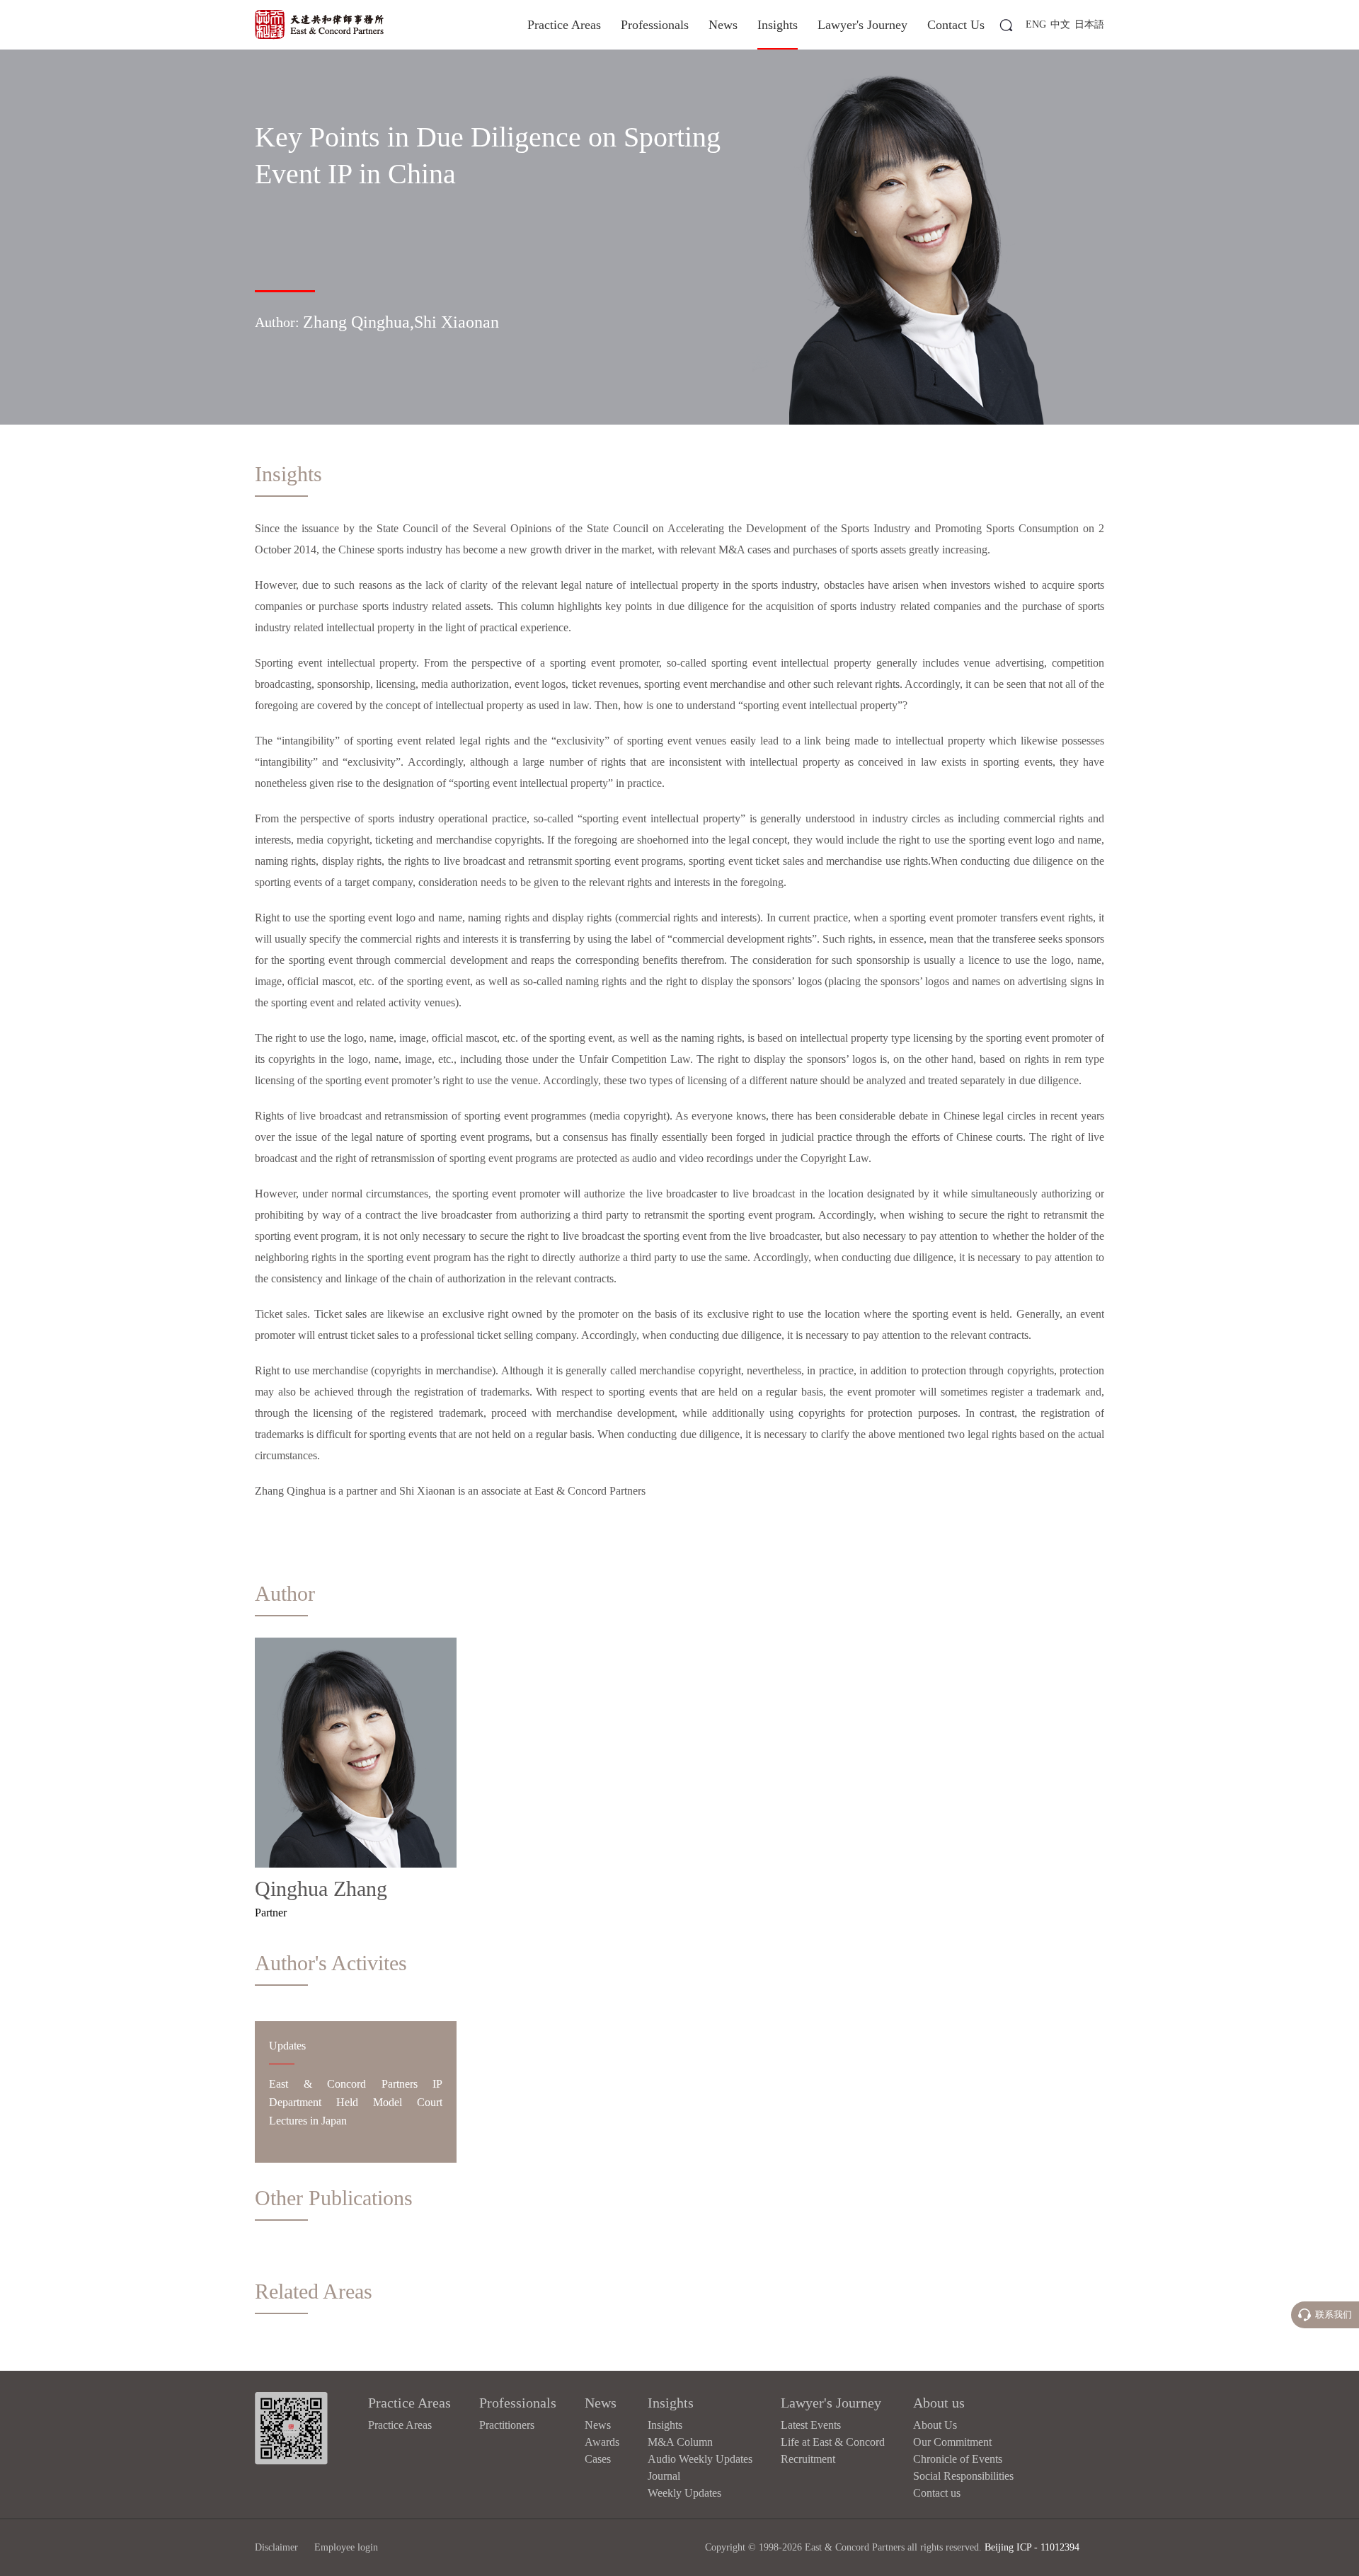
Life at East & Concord (833, 2442)
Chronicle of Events (958, 2459)
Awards (602, 2442)
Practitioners (507, 2425)
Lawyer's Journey (862, 25)
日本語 (1089, 24)
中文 (1060, 24)
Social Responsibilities (963, 2476)
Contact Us (956, 25)
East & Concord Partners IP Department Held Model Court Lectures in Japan (356, 2102)
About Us (935, 2425)
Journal (664, 2476)
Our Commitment (952, 2442)
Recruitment (808, 2459)
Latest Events (811, 2425)
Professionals (655, 25)
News (723, 25)
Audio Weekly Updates (700, 2459)
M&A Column (680, 2442)
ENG (1036, 24)
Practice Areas (564, 25)
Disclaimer (276, 2547)
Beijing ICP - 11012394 (1032, 2547)
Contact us (937, 2493)
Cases (598, 2459)
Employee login (346, 2547)
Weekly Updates (684, 2493)
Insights (778, 25)
